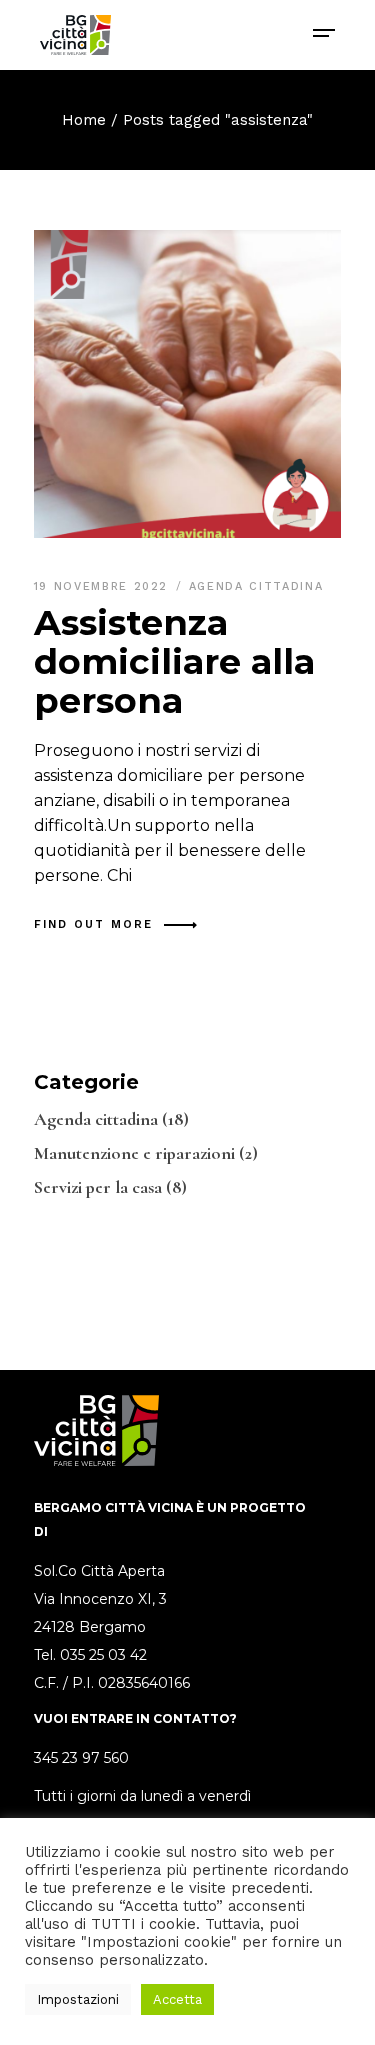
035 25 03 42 (103, 1655)
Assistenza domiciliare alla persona (174, 662)
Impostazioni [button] (78, 1999)
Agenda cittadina (256, 586)
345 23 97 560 (81, 1758)
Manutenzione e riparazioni (134, 1153)
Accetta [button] (177, 1999)
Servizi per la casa (98, 1187)
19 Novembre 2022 (104, 586)
